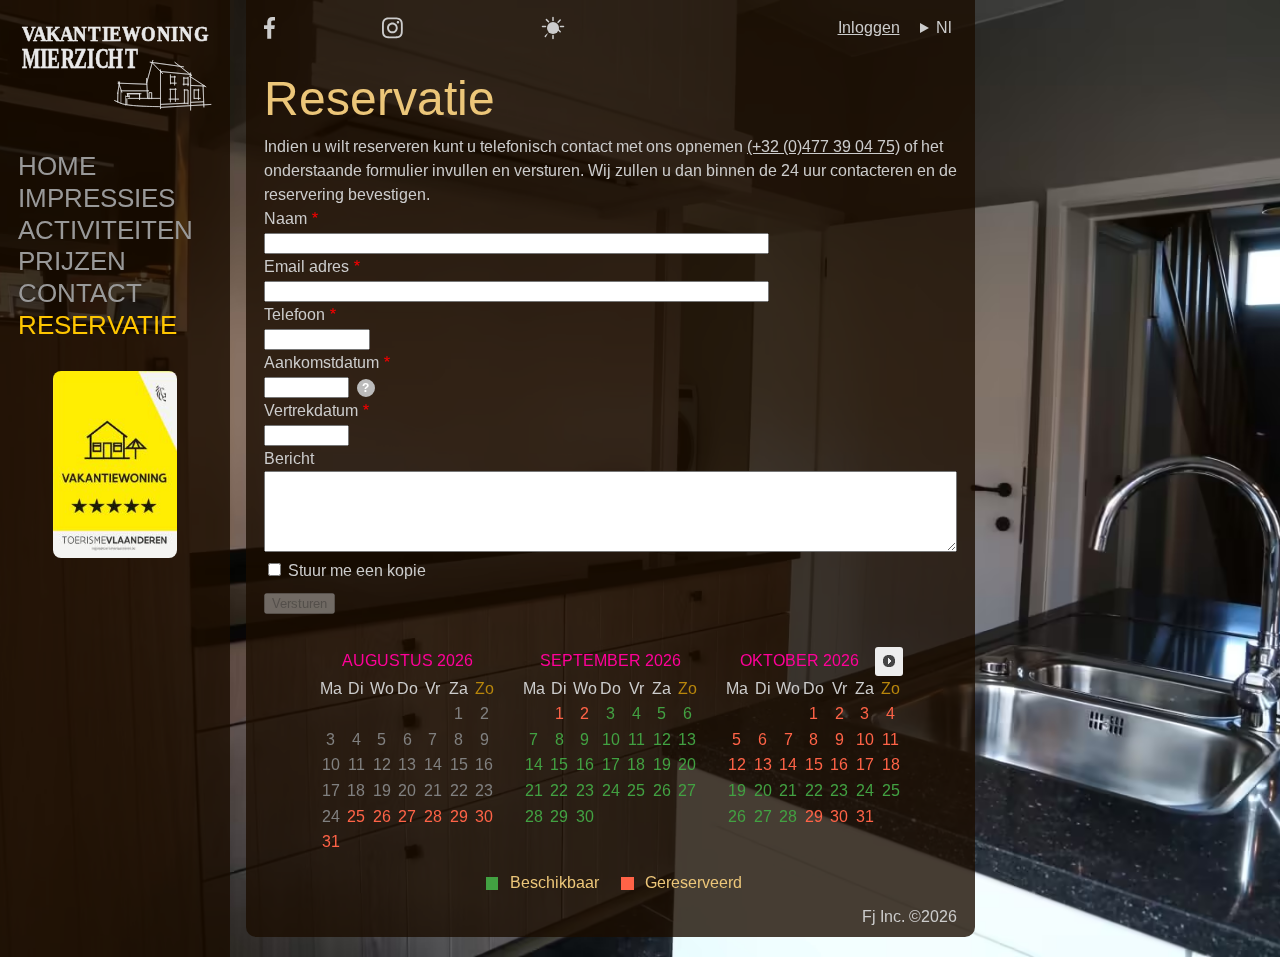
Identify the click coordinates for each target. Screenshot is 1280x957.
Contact (80, 293)
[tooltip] (366, 388)
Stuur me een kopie (357, 570)
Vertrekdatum (311, 410)
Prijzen (72, 261)
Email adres (306, 266)
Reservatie (97, 325)
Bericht (289, 458)
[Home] (115, 120)
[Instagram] (392, 34)
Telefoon (294, 314)
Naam (285, 218)
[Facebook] (269, 33)
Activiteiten (105, 230)
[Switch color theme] (553, 28)
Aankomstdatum (321, 362)
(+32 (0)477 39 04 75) (823, 146)
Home (57, 166)
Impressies (96, 198)
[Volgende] (889, 661)
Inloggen (869, 27)
